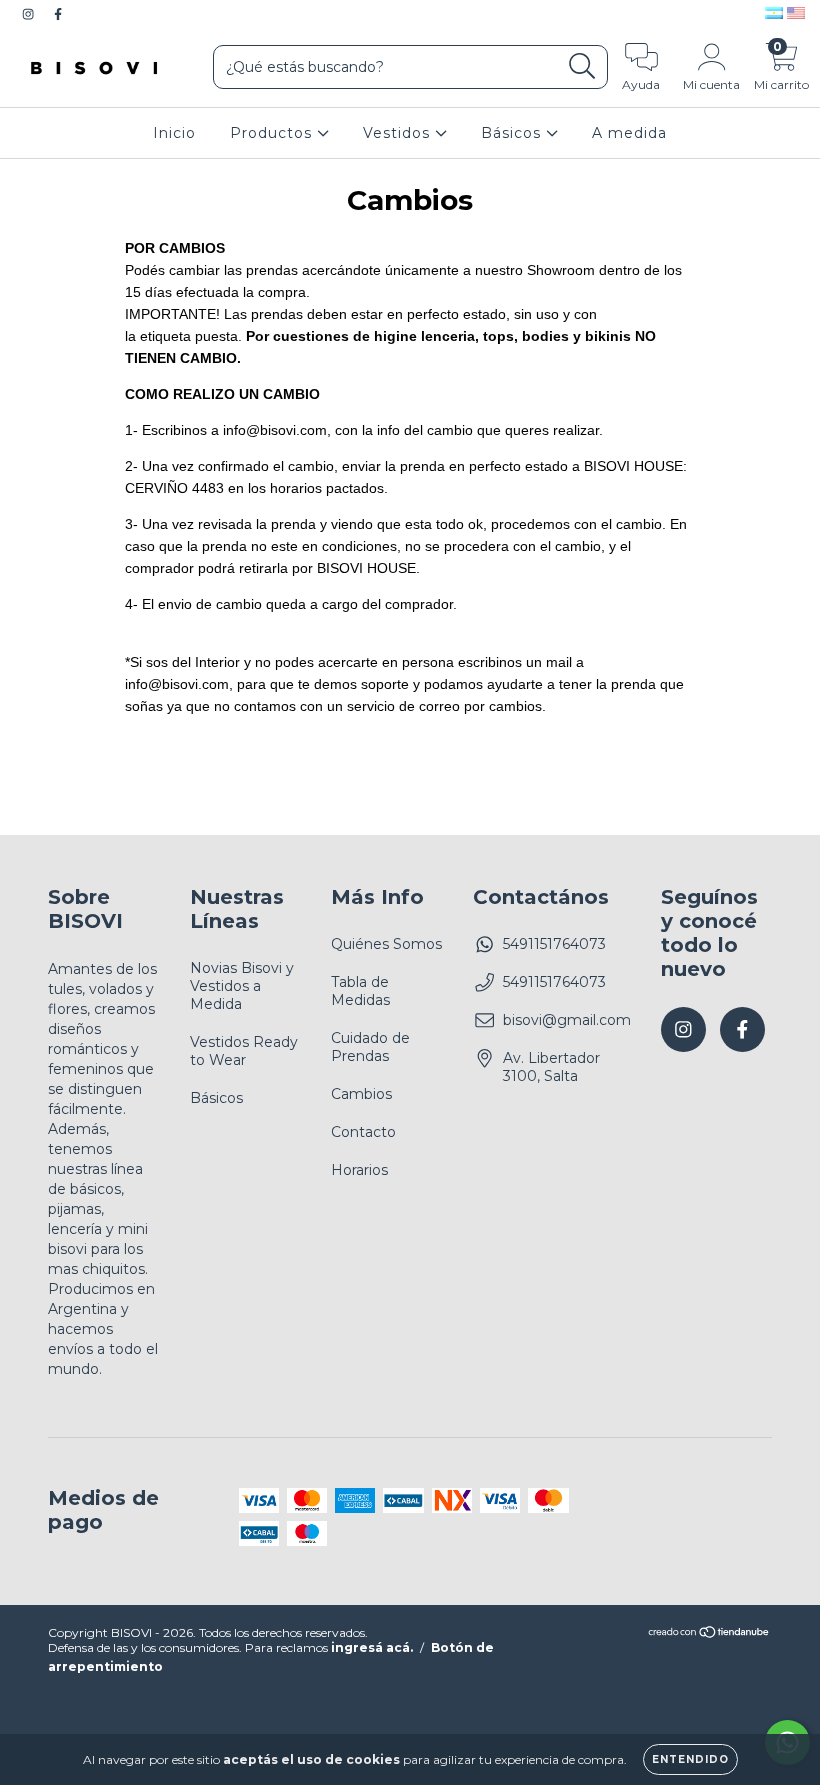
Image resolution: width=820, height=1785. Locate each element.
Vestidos (399, 133)
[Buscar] (582, 66)
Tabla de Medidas (360, 991)
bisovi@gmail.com (567, 1020)
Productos (273, 133)
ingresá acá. (372, 1647)
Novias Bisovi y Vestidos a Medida (242, 986)
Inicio (174, 133)
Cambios (361, 1094)
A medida (629, 133)
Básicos (513, 133)
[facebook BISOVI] (58, 14)
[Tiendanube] (709, 1634)
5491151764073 (554, 944)
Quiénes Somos (386, 944)
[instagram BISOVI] (30, 14)
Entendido (690, 1759)
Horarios (359, 1170)
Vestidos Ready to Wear (244, 1051)
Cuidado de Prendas (370, 1047)
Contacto (363, 1132)
